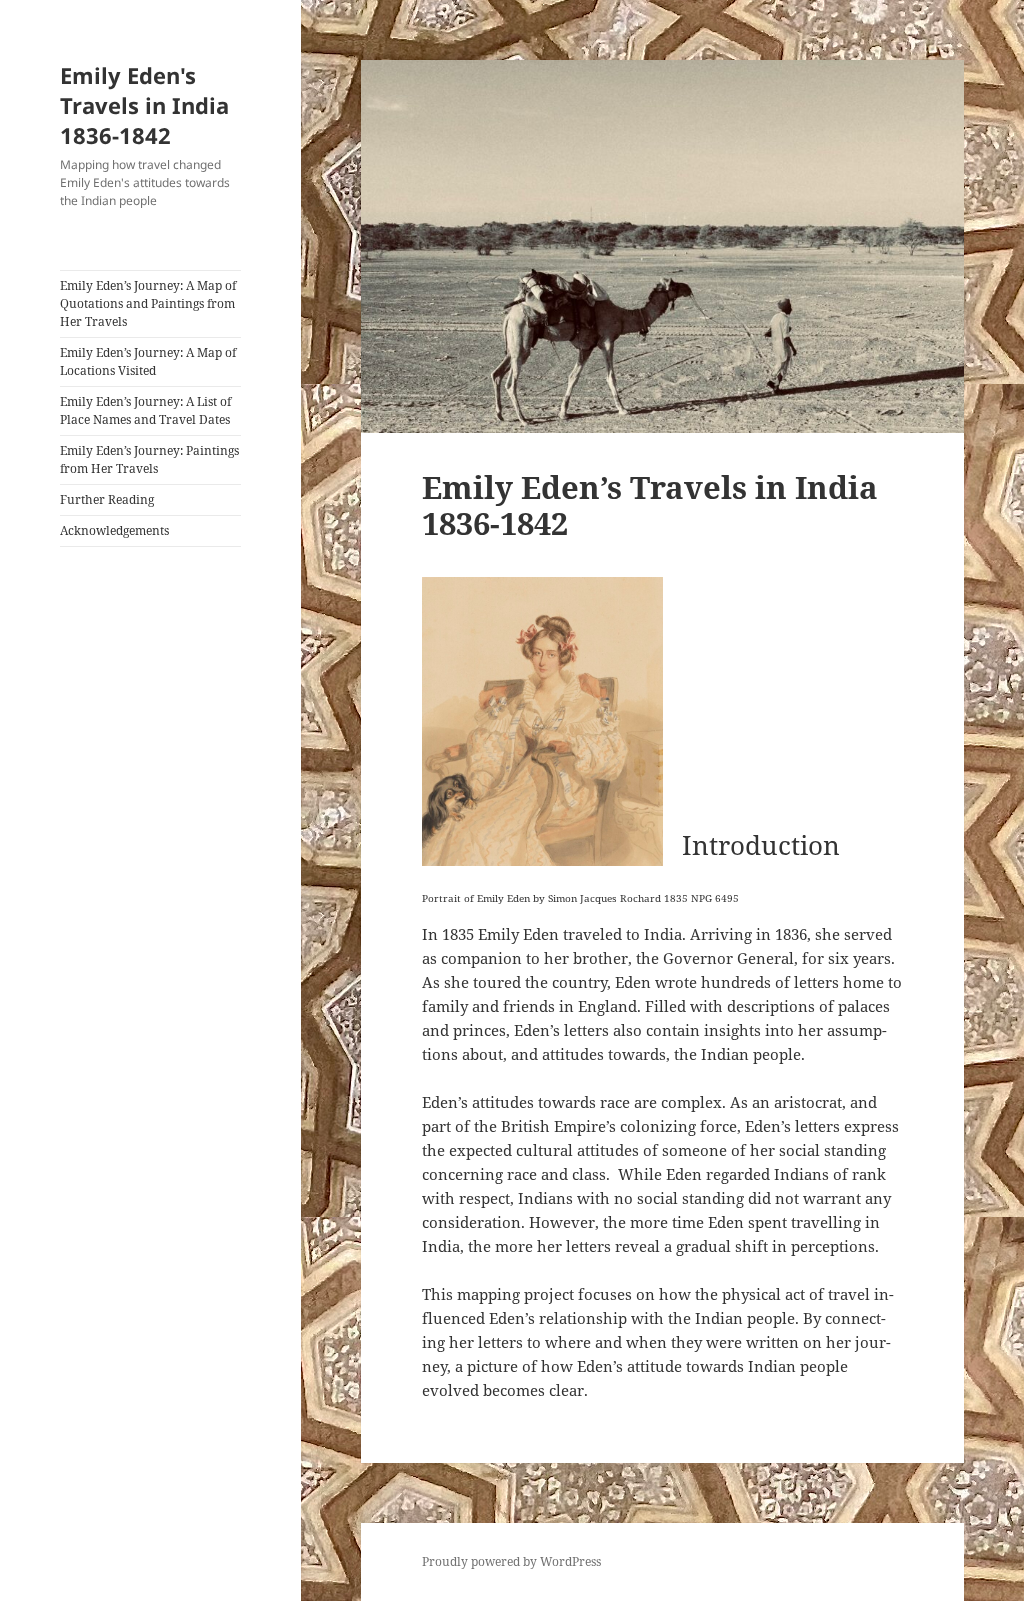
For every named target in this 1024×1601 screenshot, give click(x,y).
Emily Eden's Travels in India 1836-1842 (144, 105)
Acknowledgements (114, 530)
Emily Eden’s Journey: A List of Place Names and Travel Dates (145, 410)
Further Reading (107, 499)
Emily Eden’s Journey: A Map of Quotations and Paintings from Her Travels (148, 303)
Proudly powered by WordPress (511, 1561)
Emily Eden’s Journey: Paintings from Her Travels (149, 459)
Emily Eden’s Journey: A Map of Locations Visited (148, 361)
